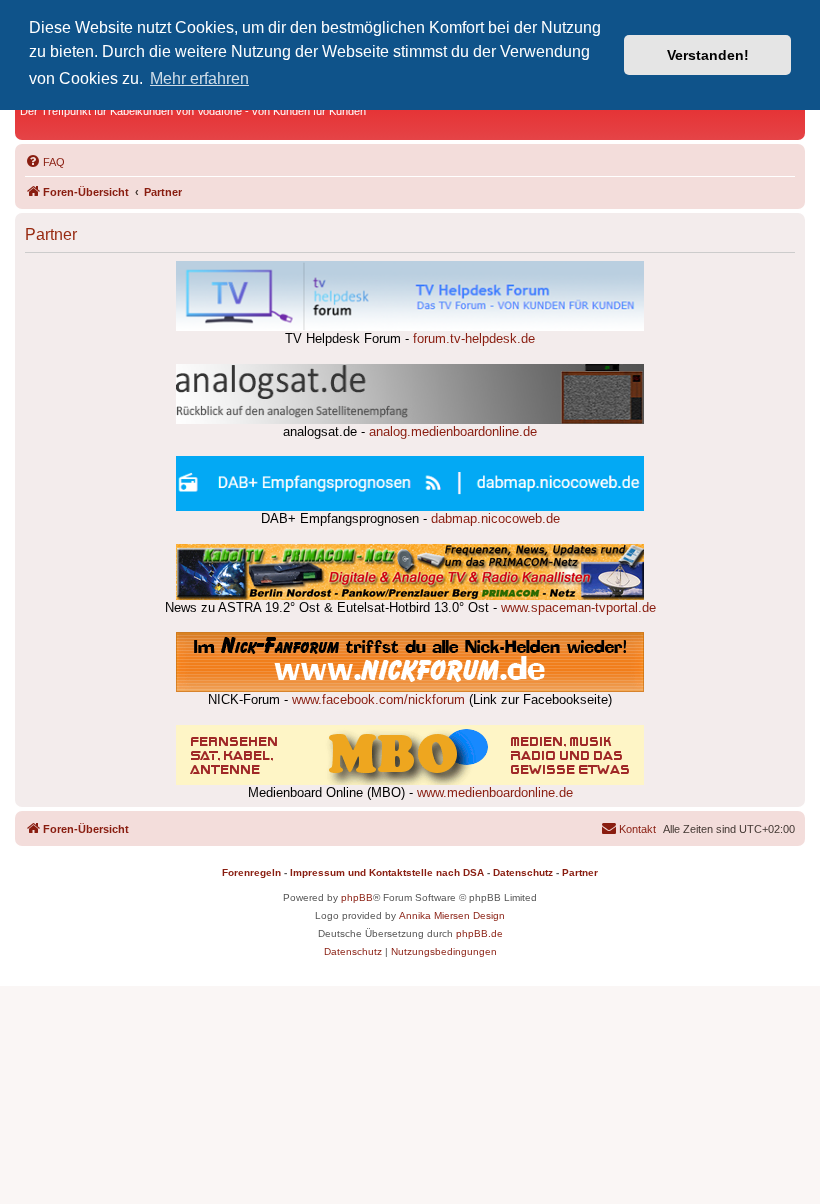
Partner (580, 872)
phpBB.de (479, 933)
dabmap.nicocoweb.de (495, 519)
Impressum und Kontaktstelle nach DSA (387, 872)
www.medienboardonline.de (495, 793)
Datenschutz (523, 872)
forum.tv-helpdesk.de (474, 339)
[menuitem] (45, 162)
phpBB (357, 897)
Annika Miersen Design (452, 915)
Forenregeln (251, 872)
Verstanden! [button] (708, 55)
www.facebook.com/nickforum (378, 700)
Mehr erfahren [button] (199, 78)
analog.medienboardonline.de (453, 432)
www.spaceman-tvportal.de (578, 608)
